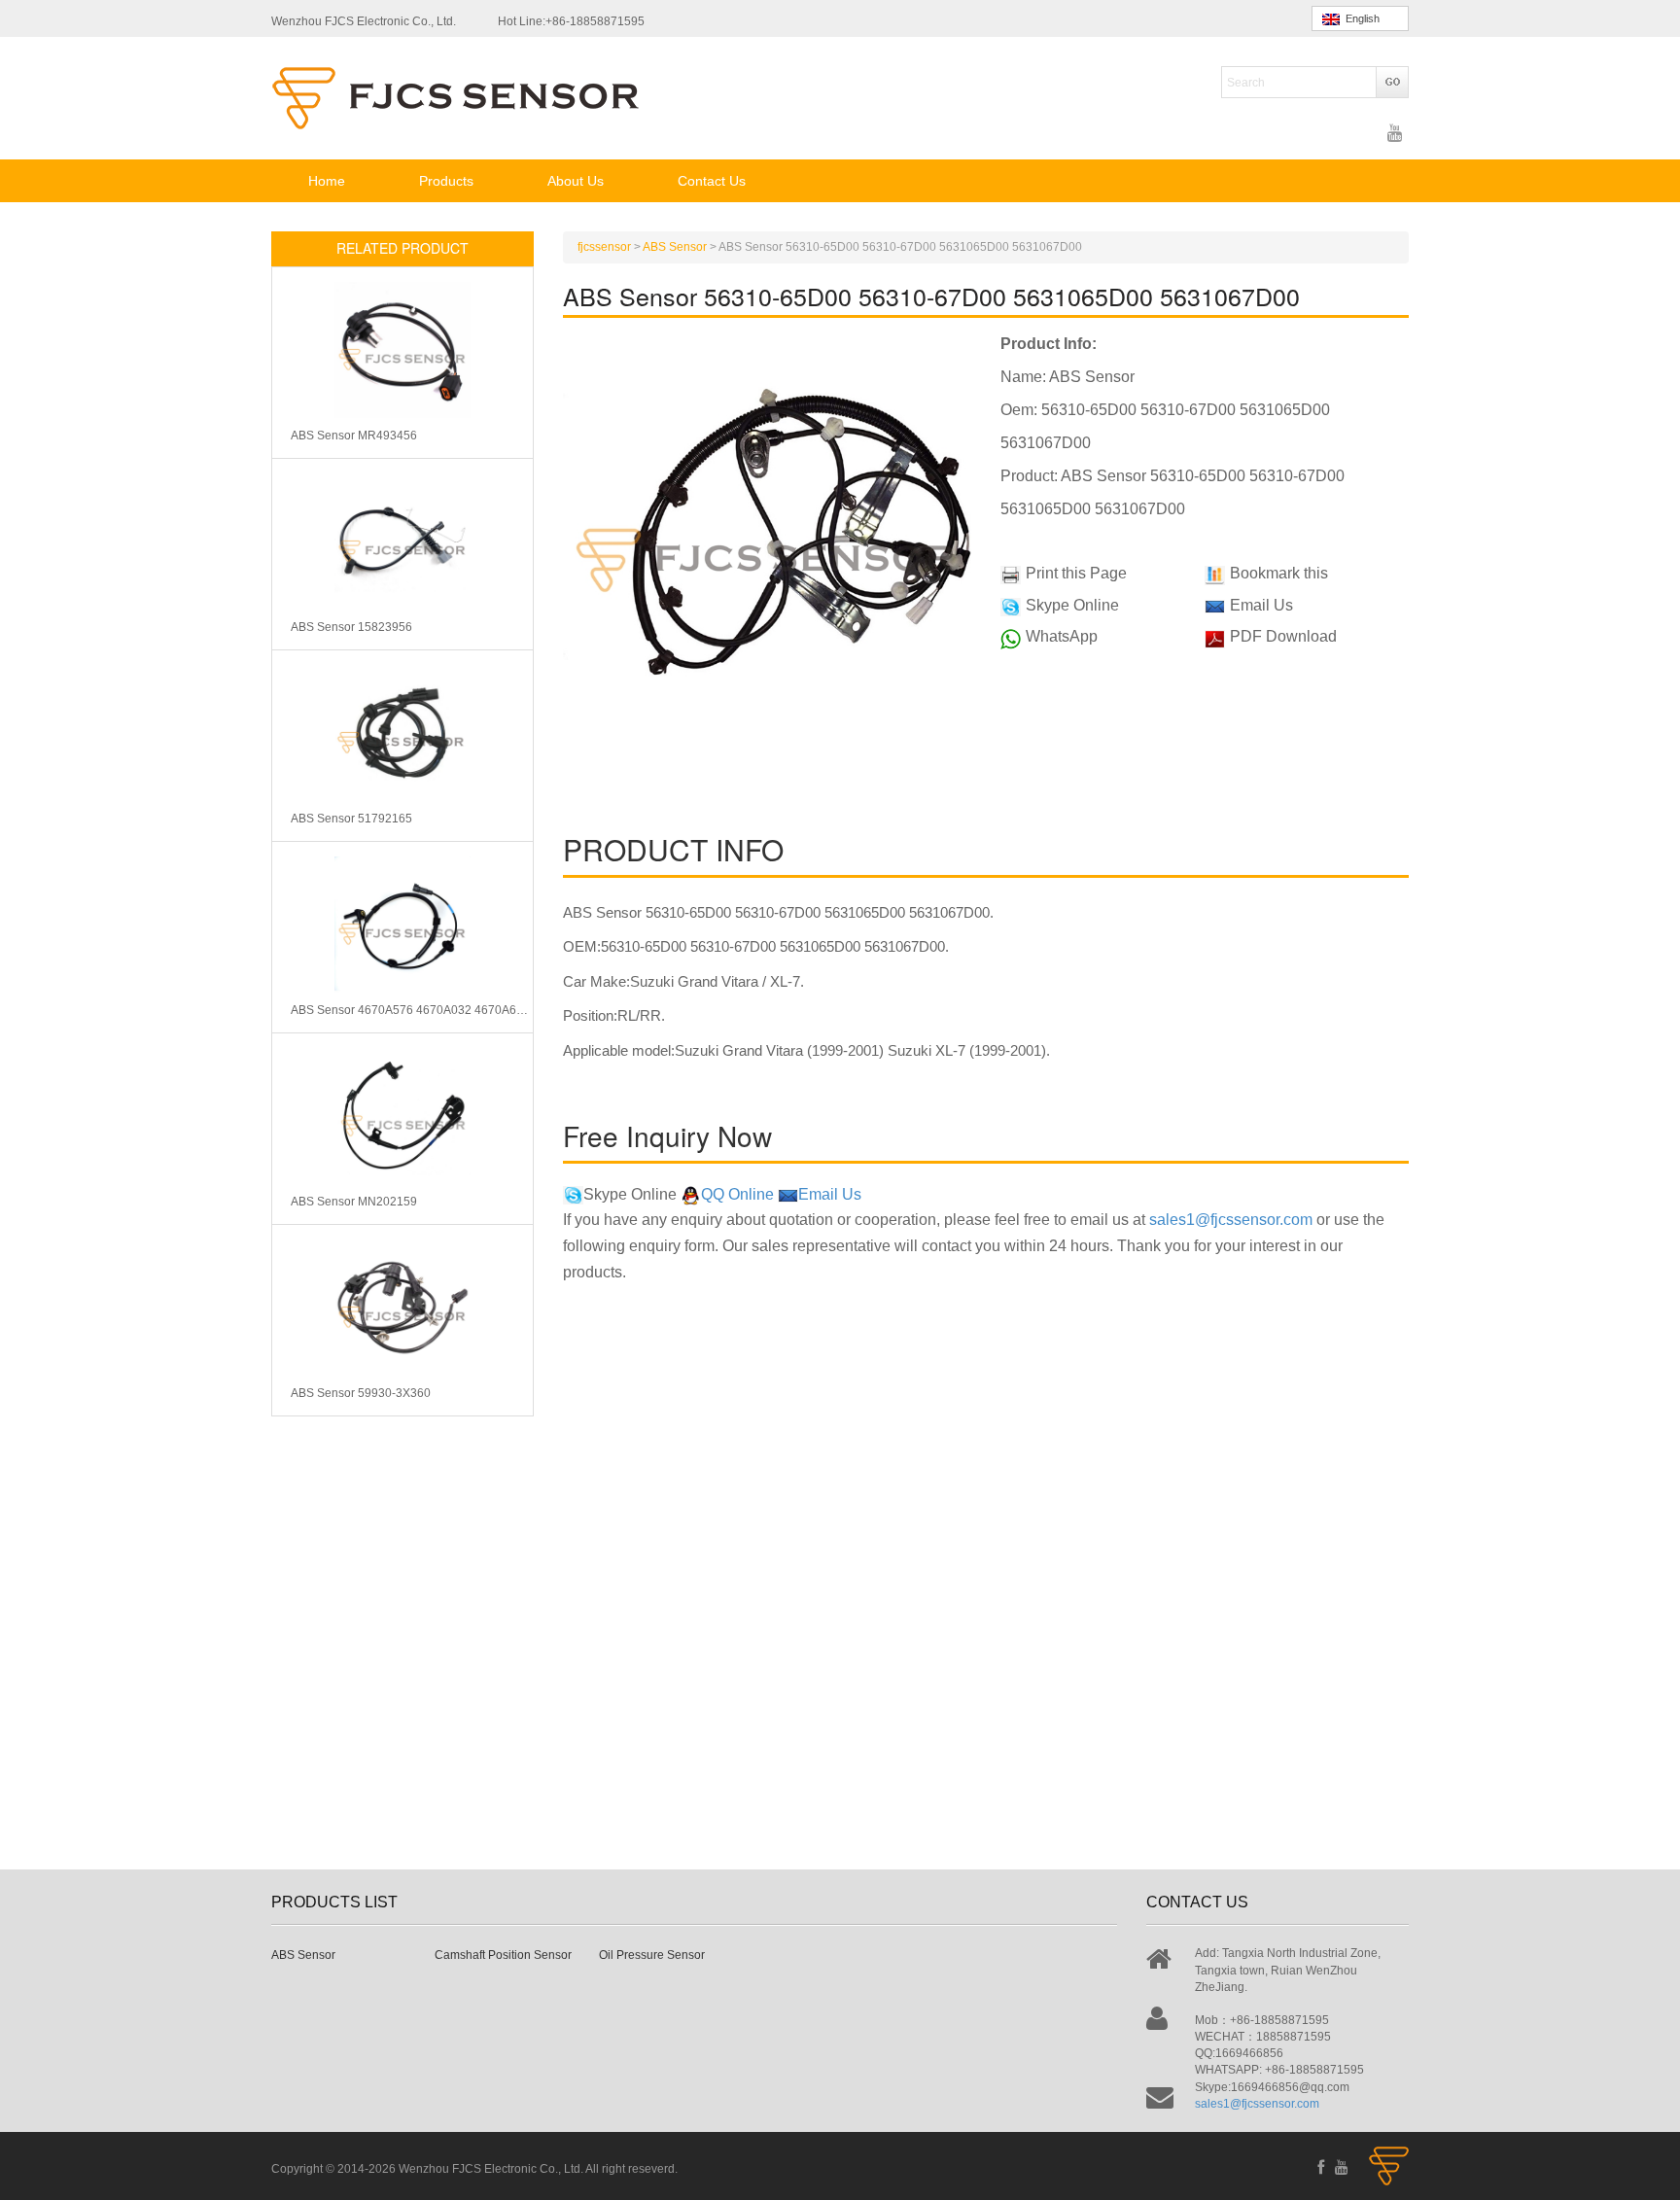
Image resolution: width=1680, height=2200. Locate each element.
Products (446, 181)
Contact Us (712, 181)
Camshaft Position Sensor (503, 1955)
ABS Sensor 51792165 (351, 819)
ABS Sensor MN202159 (354, 1202)
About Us (576, 181)
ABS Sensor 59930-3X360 (361, 1393)
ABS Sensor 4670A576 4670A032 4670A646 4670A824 (412, 1010)
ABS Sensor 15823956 (351, 627)
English (1360, 18)
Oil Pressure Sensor (652, 1955)
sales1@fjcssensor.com (1231, 1220)
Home (327, 181)
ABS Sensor (303, 1955)
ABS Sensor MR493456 (354, 436)
